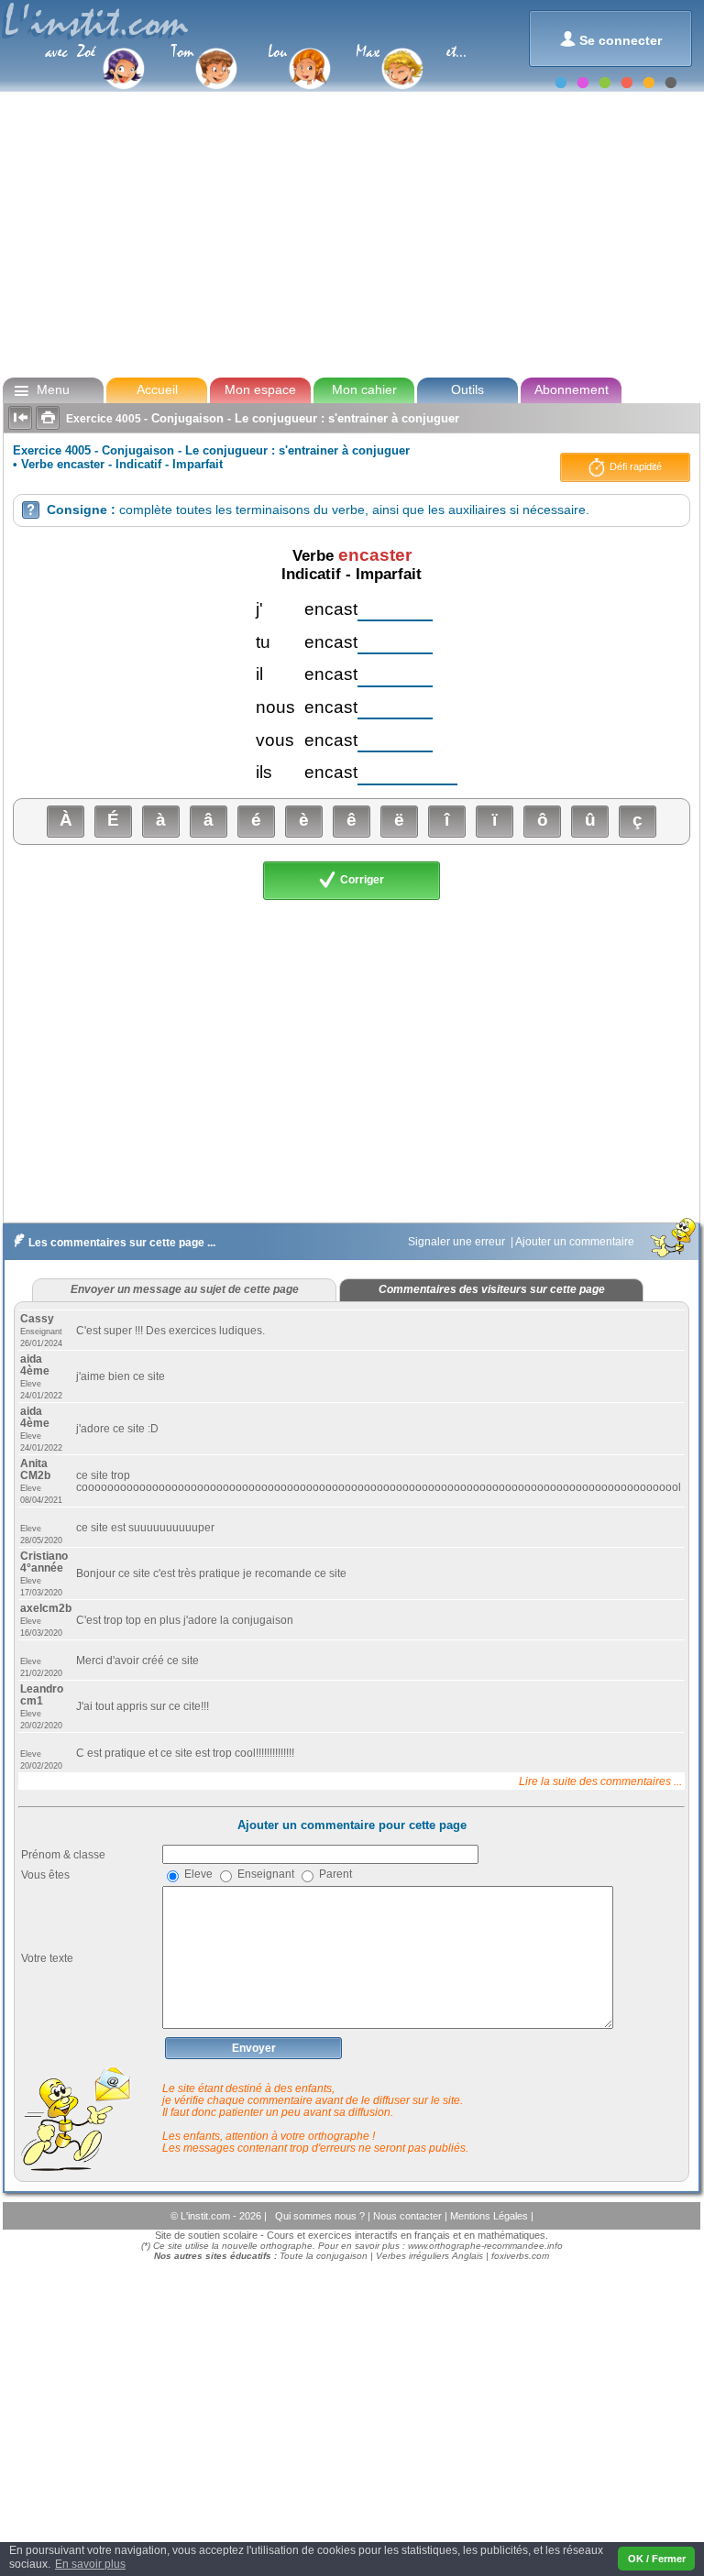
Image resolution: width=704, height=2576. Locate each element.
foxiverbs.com (520, 2256)
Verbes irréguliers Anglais (429, 2256)
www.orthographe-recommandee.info (485, 2246)
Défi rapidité (634, 466)
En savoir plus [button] (90, 2564)
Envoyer (254, 2048)
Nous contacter (409, 2216)
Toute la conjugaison (324, 2256)
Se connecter (611, 39)
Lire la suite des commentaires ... (600, 1781)
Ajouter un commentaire (576, 1242)
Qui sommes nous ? (321, 2216)
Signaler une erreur (458, 1242)
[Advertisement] (351, 233)
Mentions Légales (490, 2216)
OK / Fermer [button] (657, 2559)
